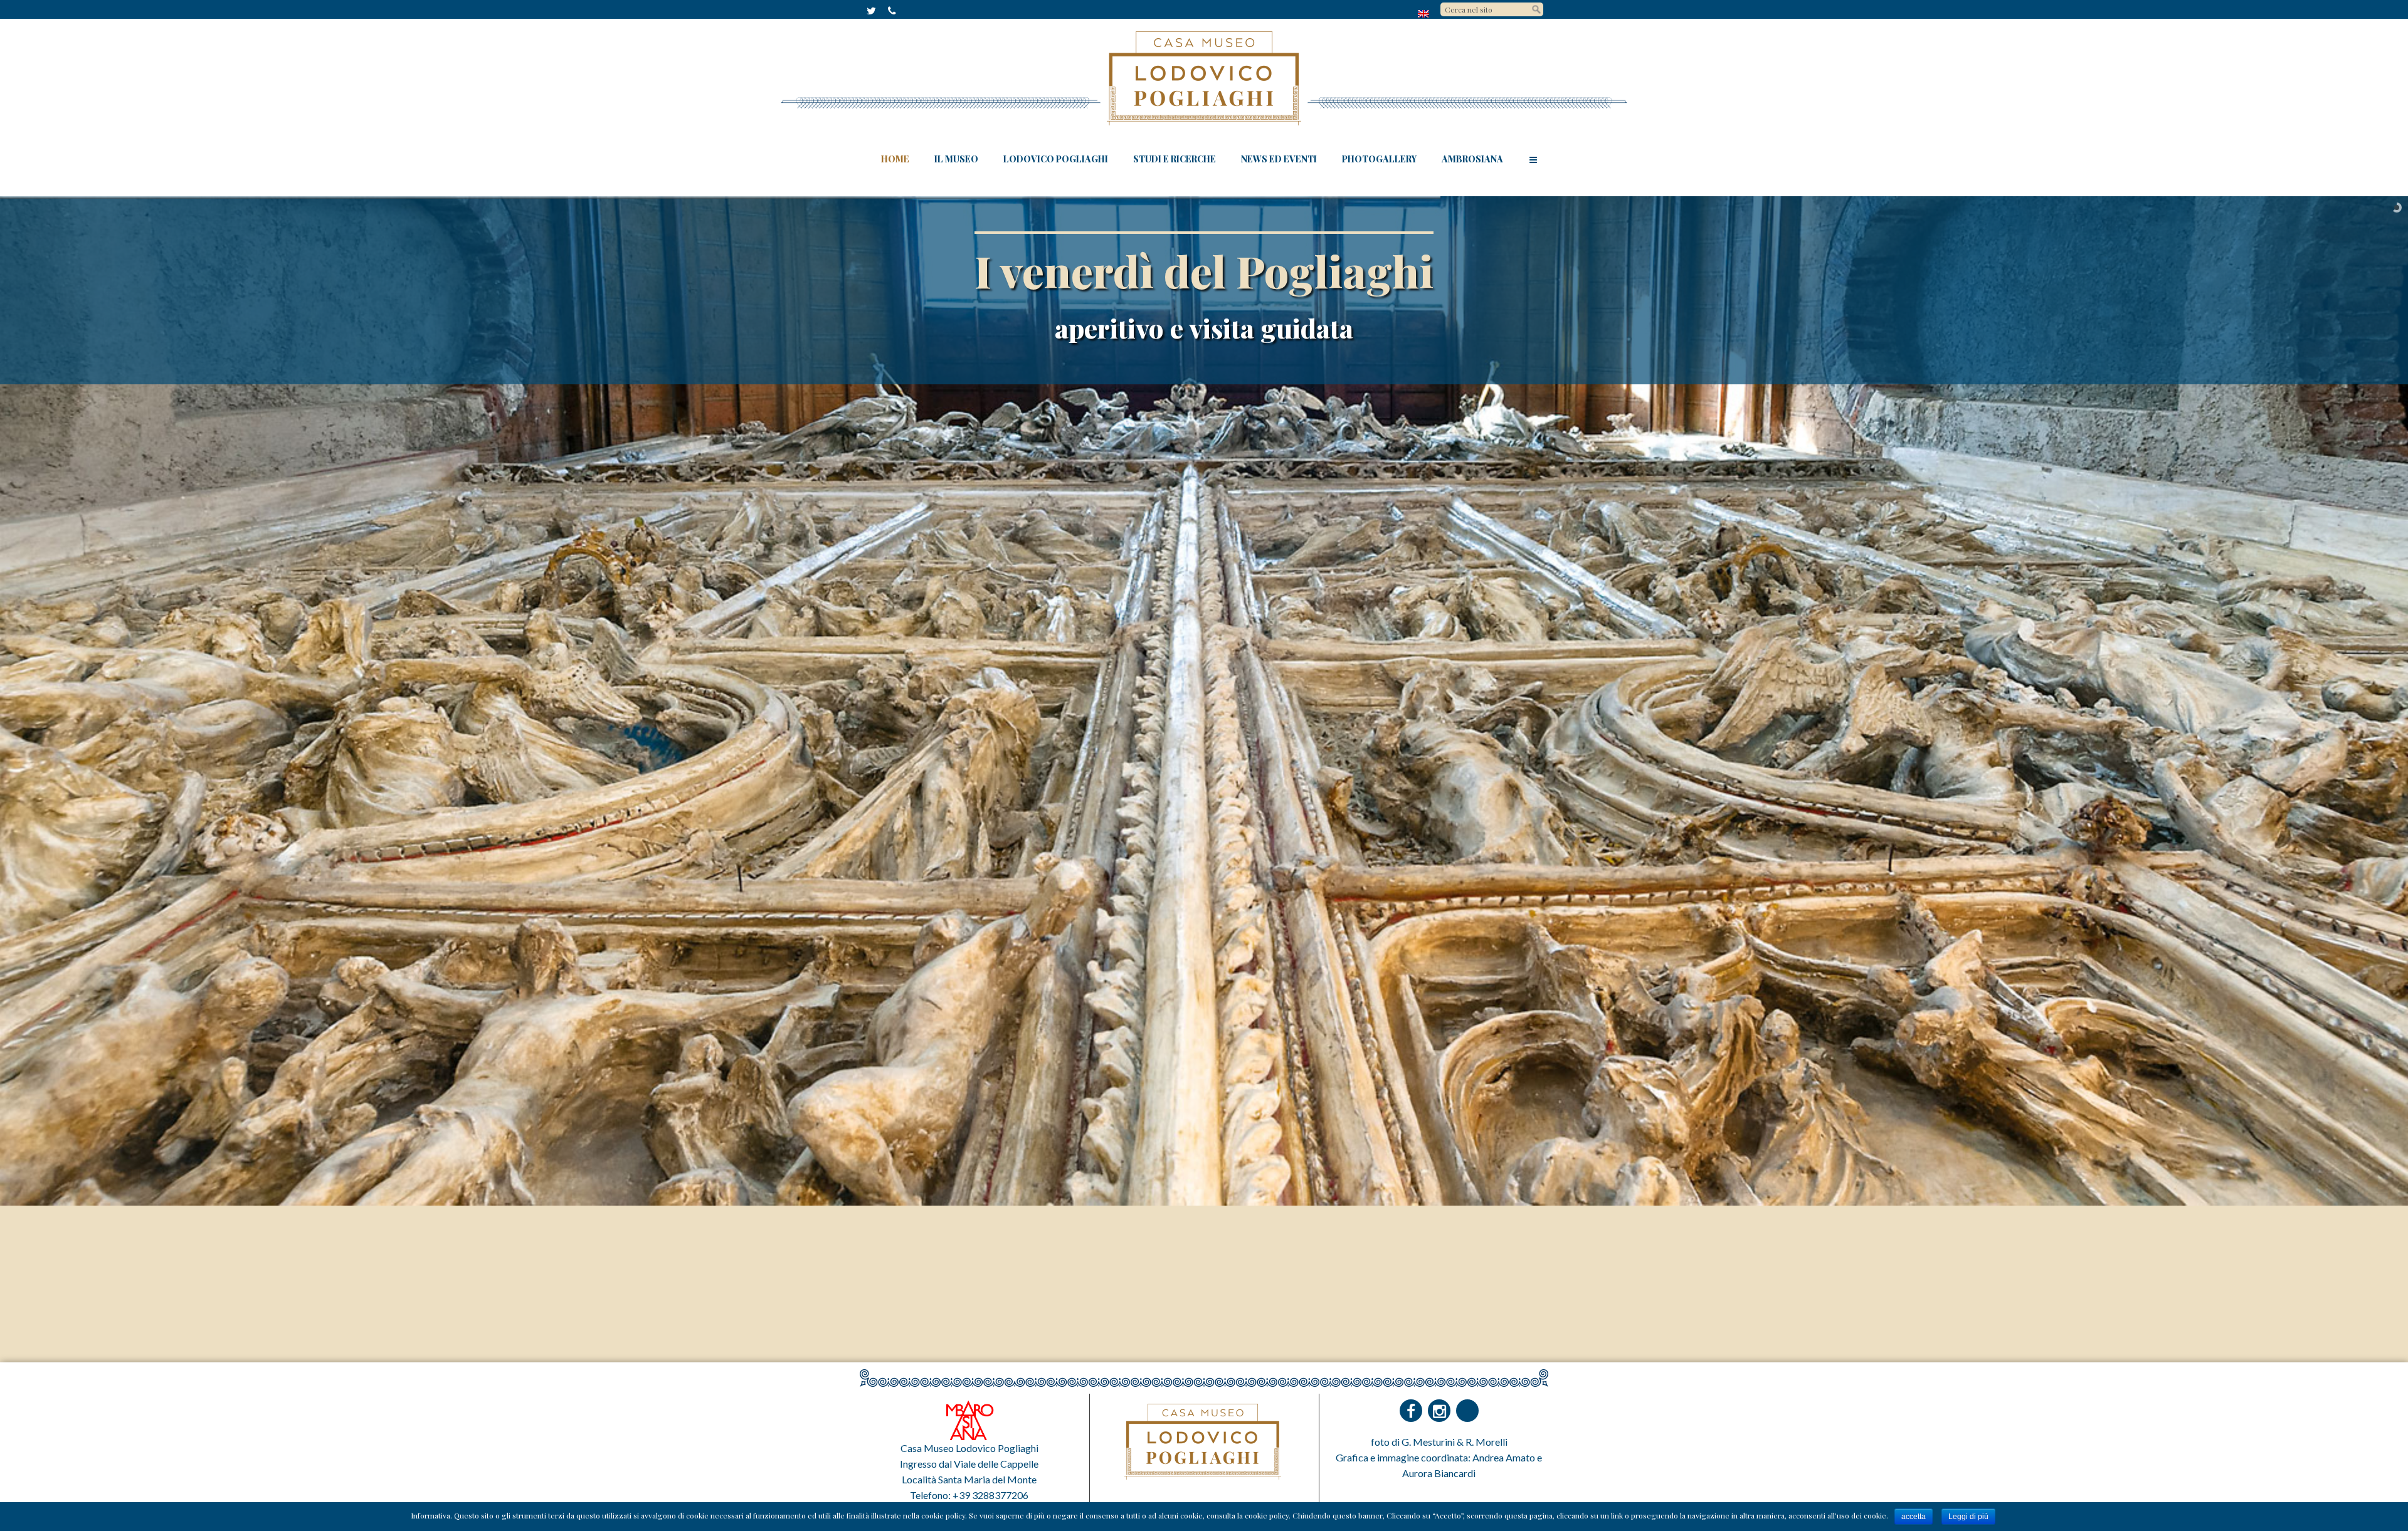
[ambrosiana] (969, 1419)
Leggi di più (1968, 1517)
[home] (1424, 13)
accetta (1914, 1517)
